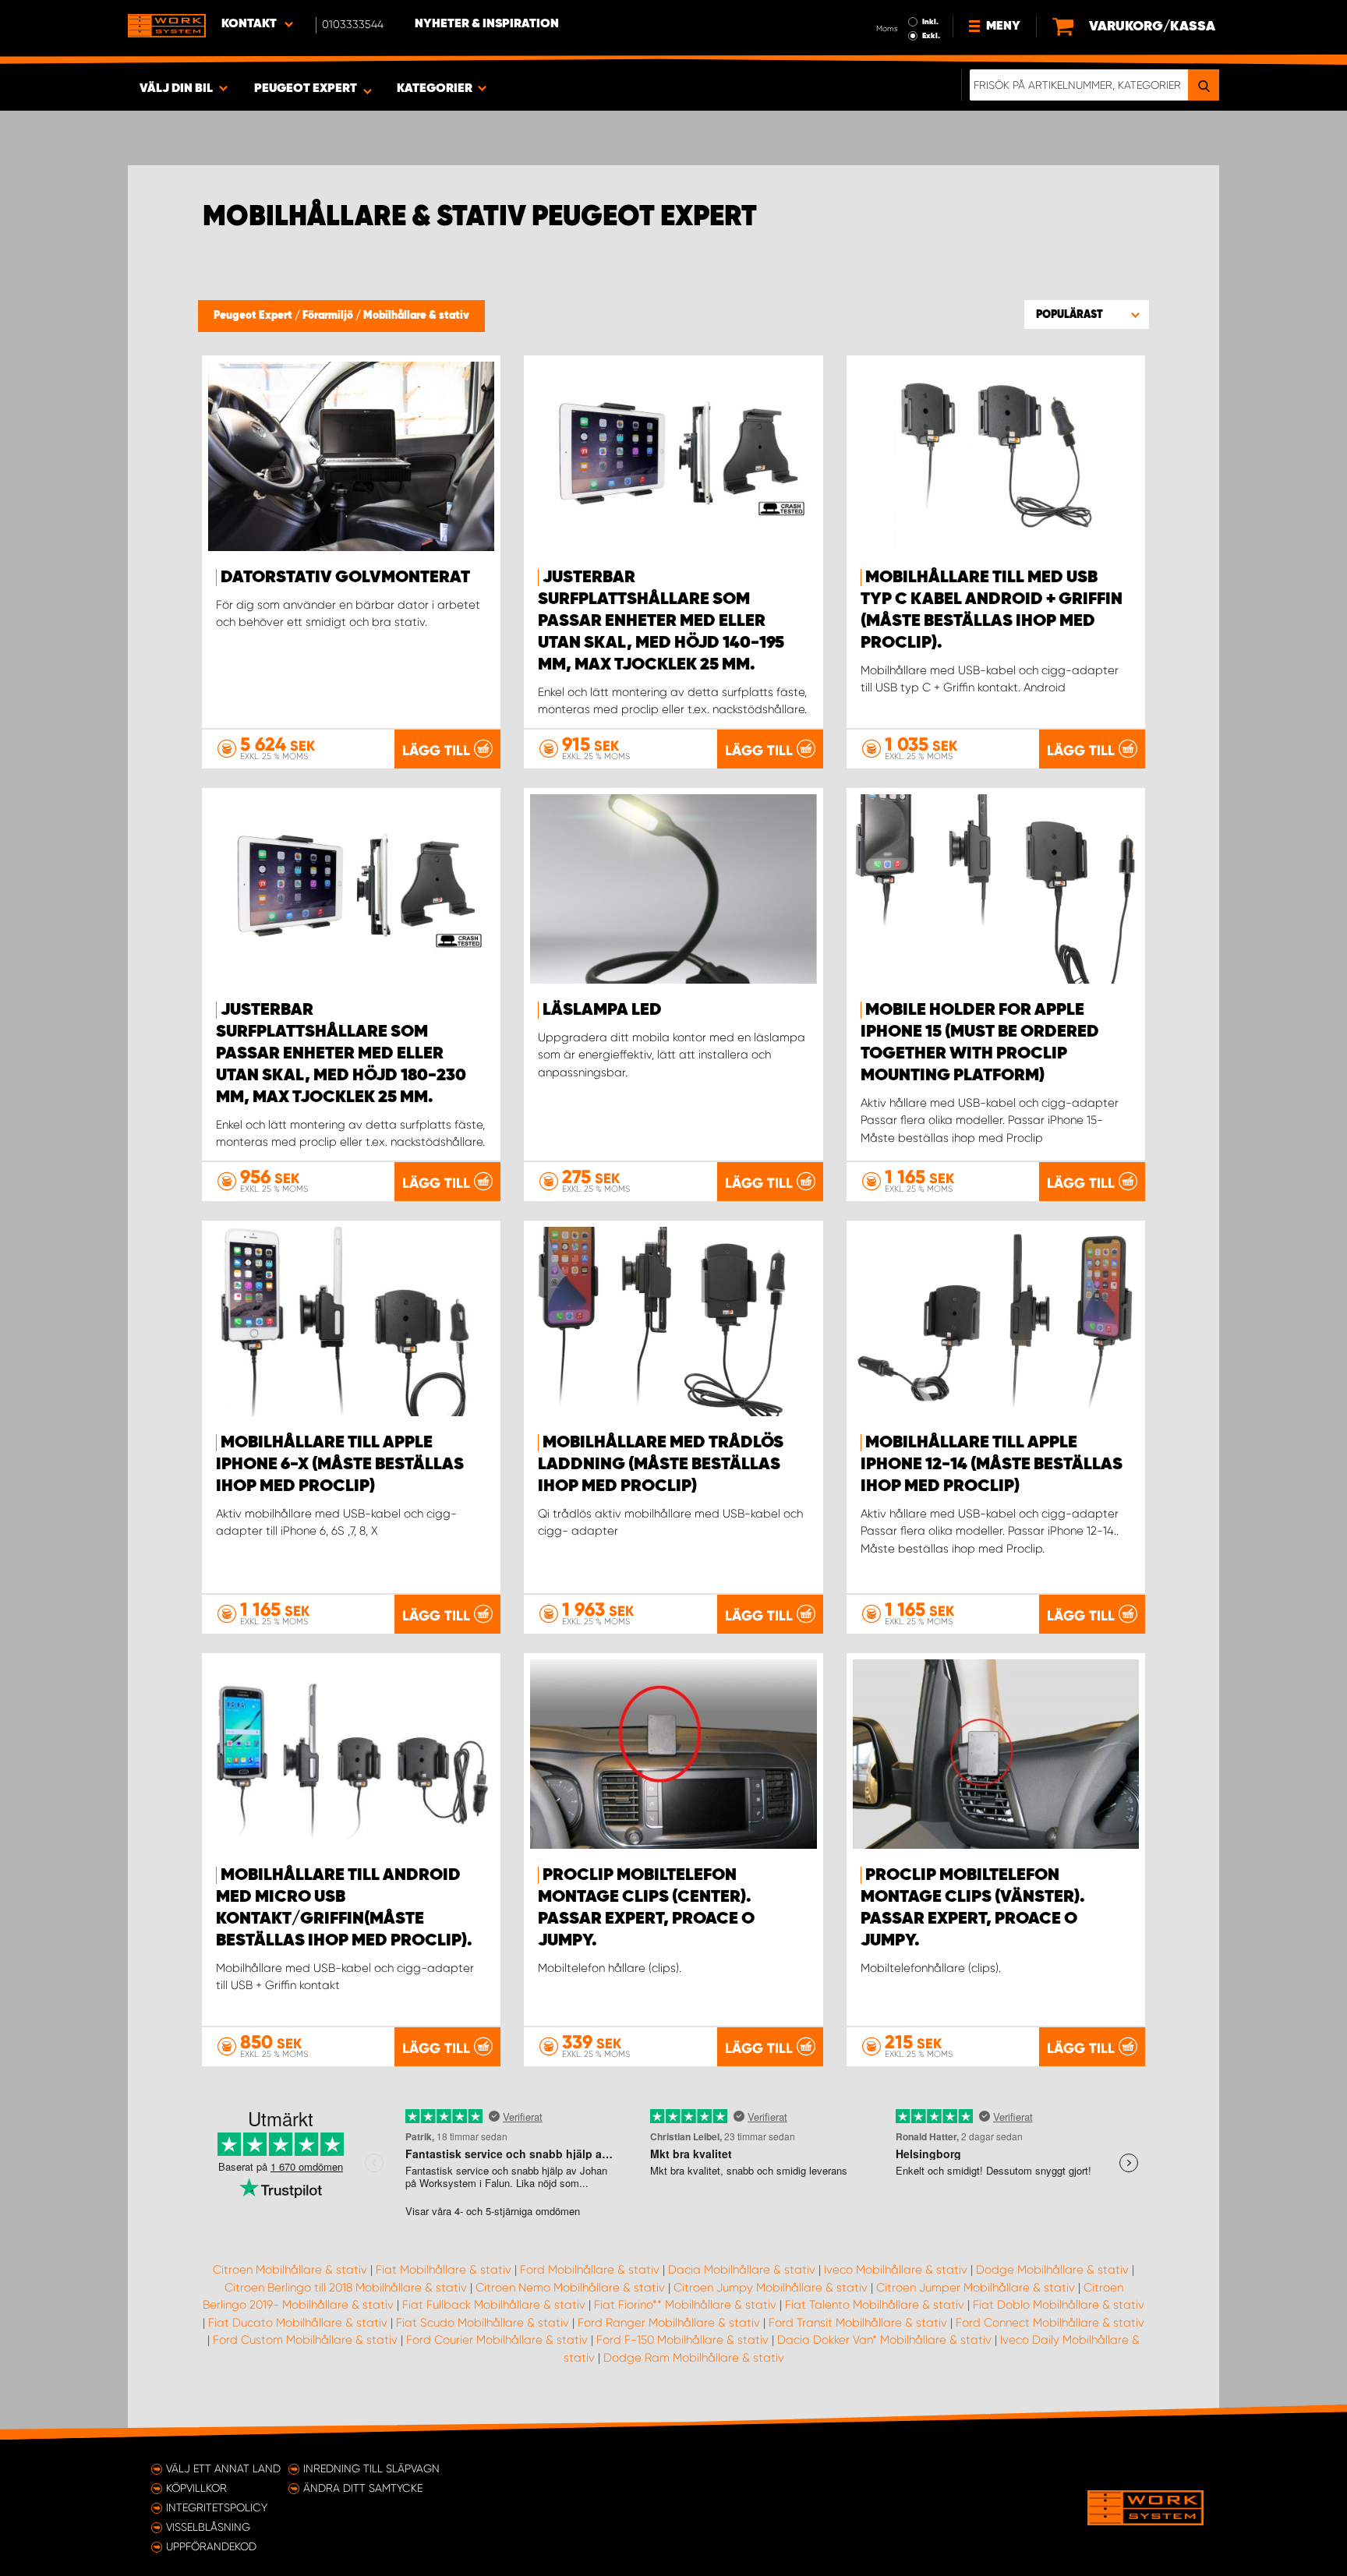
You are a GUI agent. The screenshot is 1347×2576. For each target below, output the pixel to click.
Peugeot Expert (254, 316)
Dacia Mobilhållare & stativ (742, 2270)
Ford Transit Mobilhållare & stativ (858, 2323)
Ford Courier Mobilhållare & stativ (497, 2340)
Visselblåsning (208, 2527)
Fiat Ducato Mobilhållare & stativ (298, 2323)
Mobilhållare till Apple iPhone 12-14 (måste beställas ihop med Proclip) (992, 1465)
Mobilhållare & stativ (416, 316)
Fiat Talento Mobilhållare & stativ (875, 2305)
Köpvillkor (196, 2488)
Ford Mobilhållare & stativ (590, 2270)
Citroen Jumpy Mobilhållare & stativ (771, 2288)
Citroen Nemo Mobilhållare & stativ (570, 2288)
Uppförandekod (211, 2546)
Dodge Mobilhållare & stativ (1052, 2270)
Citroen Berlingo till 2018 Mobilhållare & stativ (346, 2288)
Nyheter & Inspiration (487, 24)
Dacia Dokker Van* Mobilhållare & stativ (884, 2340)
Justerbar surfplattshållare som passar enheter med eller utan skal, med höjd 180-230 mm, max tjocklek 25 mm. (341, 1054)
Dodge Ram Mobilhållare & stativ (694, 2358)
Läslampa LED (602, 1010)
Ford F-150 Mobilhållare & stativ (682, 2340)
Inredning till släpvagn (371, 2468)
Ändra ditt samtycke (363, 2488)
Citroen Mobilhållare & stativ (290, 2270)
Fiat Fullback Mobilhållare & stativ (494, 2305)
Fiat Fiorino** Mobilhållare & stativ (685, 2305)
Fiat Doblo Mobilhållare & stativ (1059, 2305)
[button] (1087, 314)
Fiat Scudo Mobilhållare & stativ (483, 2323)
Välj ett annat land (223, 2468)
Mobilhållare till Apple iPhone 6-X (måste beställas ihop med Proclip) (340, 1465)
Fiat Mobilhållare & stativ (444, 2270)
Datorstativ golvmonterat (345, 578)
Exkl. (931, 36)
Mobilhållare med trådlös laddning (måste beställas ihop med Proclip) (661, 1465)
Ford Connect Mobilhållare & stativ (1050, 2323)
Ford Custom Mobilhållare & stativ (305, 2340)
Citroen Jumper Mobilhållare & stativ (976, 2288)
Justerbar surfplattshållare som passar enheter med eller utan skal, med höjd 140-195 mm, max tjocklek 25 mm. (661, 621)
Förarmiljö (329, 316)
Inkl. (930, 22)
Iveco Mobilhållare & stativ (896, 2270)
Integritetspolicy (217, 2507)
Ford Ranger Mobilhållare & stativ (669, 2323)
